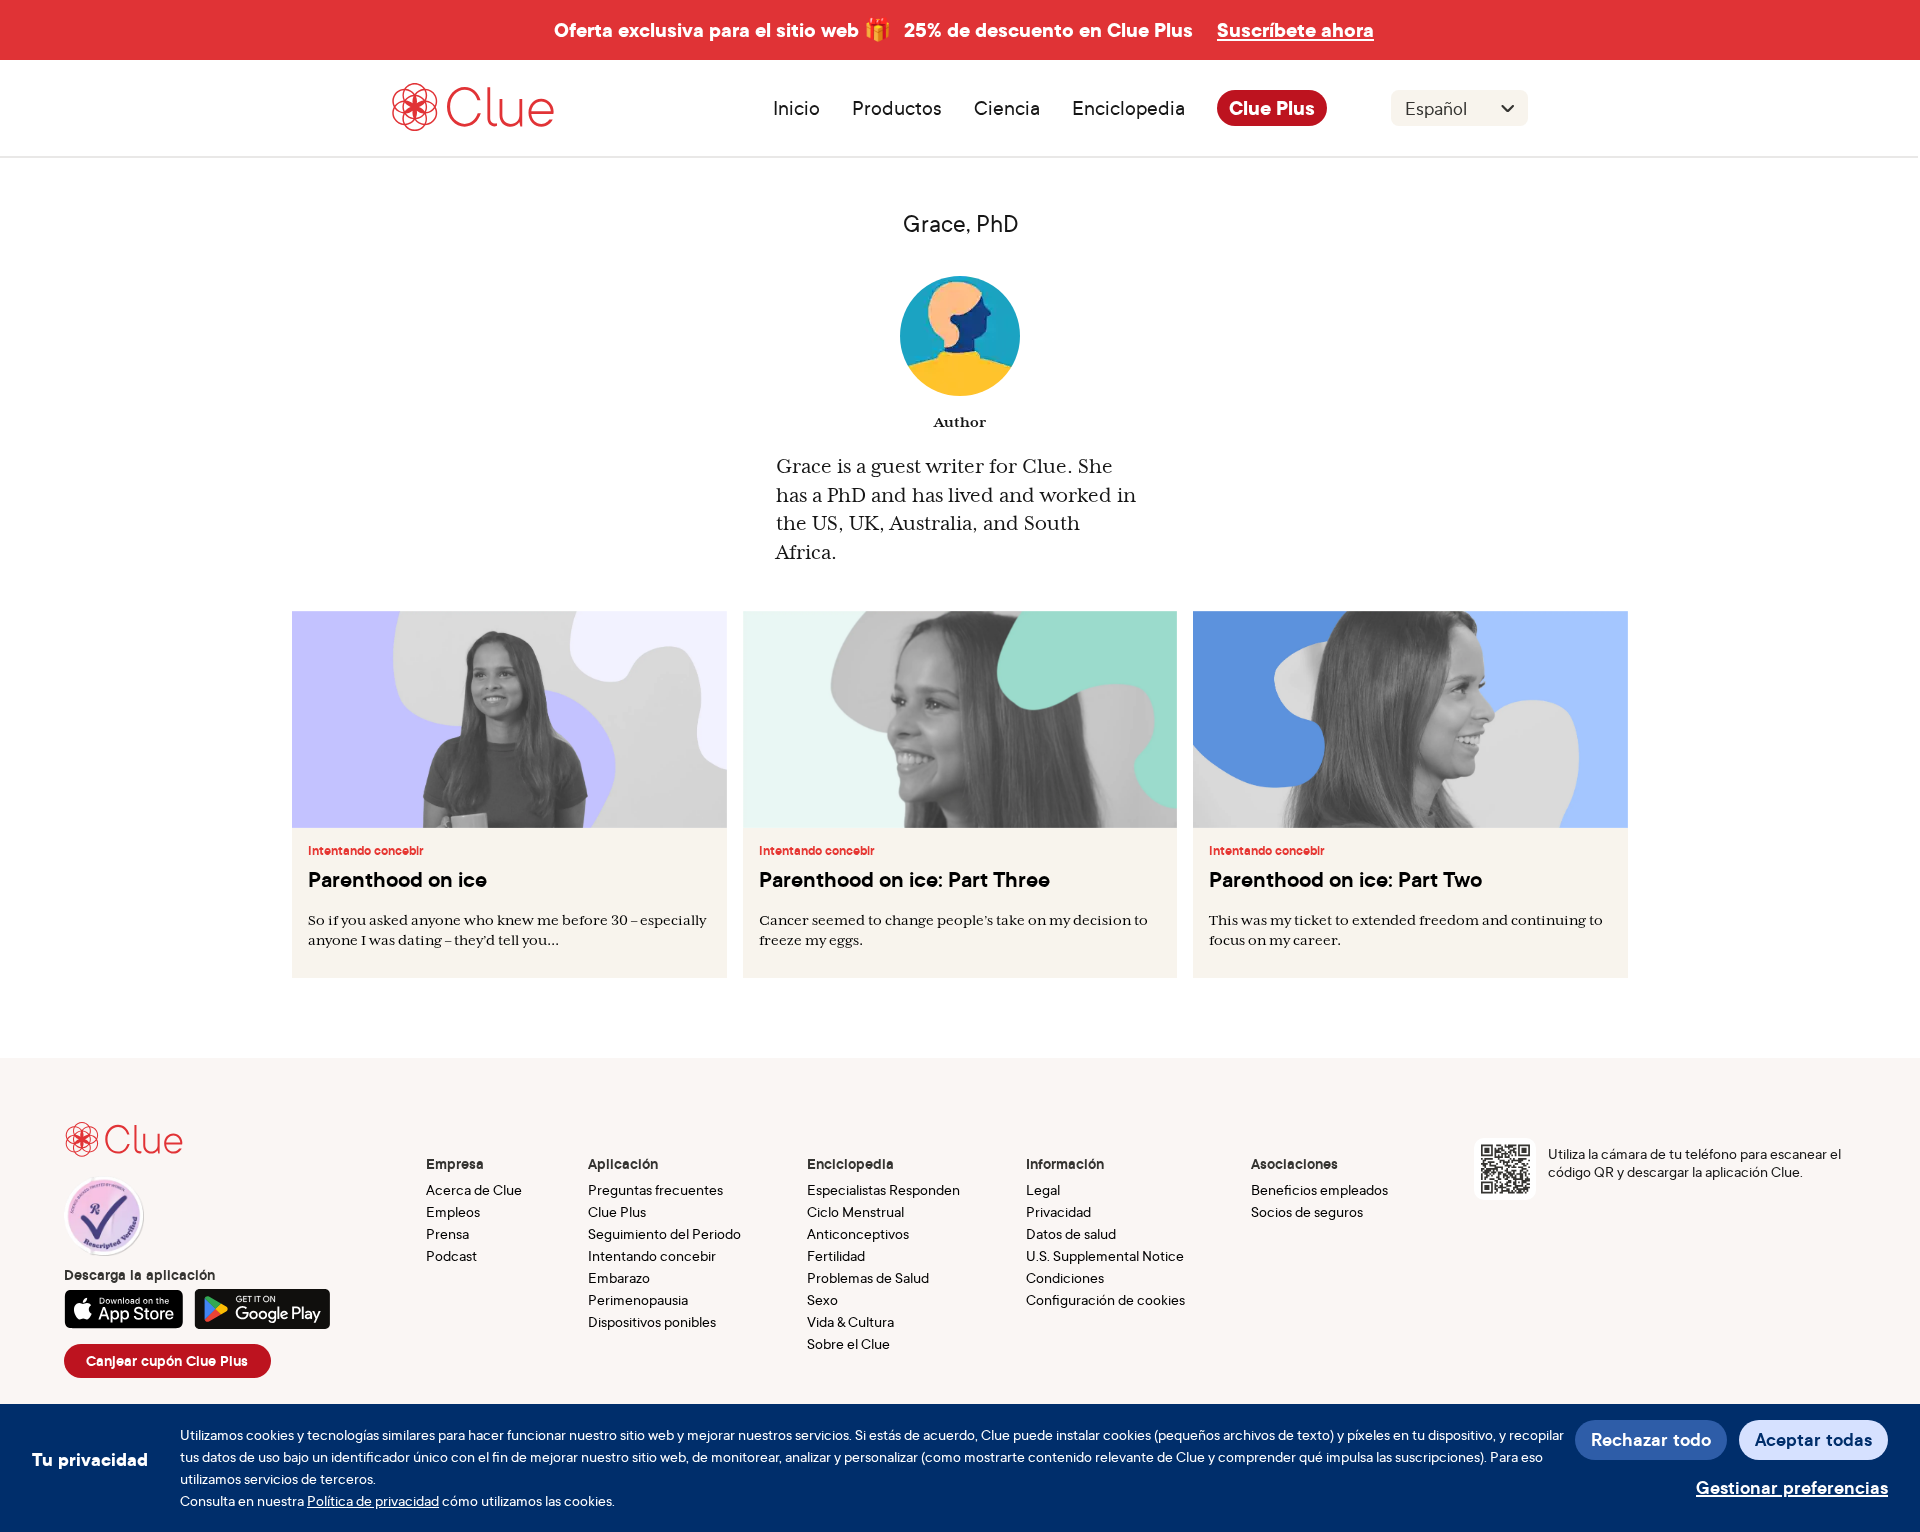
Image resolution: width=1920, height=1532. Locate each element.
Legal (1043, 1189)
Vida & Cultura (850, 1321)
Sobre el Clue (848, 1343)
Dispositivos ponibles (652, 1321)
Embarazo (619, 1277)
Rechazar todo (1651, 1439)
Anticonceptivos (858, 1233)
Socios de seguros (1307, 1211)
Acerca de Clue (474, 1189)
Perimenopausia (638, 1299)
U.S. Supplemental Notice (1105, 1255)
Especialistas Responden (883, 1189)
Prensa (447, 1233)
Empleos (453, 1211)
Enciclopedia (1128, 108)
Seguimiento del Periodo (664, 1233)
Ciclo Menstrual (855, 1211)
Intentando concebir (366, 851)
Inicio (796, 108)
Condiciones (1065, 1277)
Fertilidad (836, 1255)
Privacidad (1058, 1211)
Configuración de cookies (1105, 1299)
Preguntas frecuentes (655, 1189)
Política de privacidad (373, 1500)
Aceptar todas (1813, 1439)
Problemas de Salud (868, 1277)
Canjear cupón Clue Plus (167, 1361)
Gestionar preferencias (1792, 1487)
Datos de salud (1071, 1233)
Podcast (451, 1255)
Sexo (822, 1299)
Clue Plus (1272, 108)
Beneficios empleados (1319, 1189)
